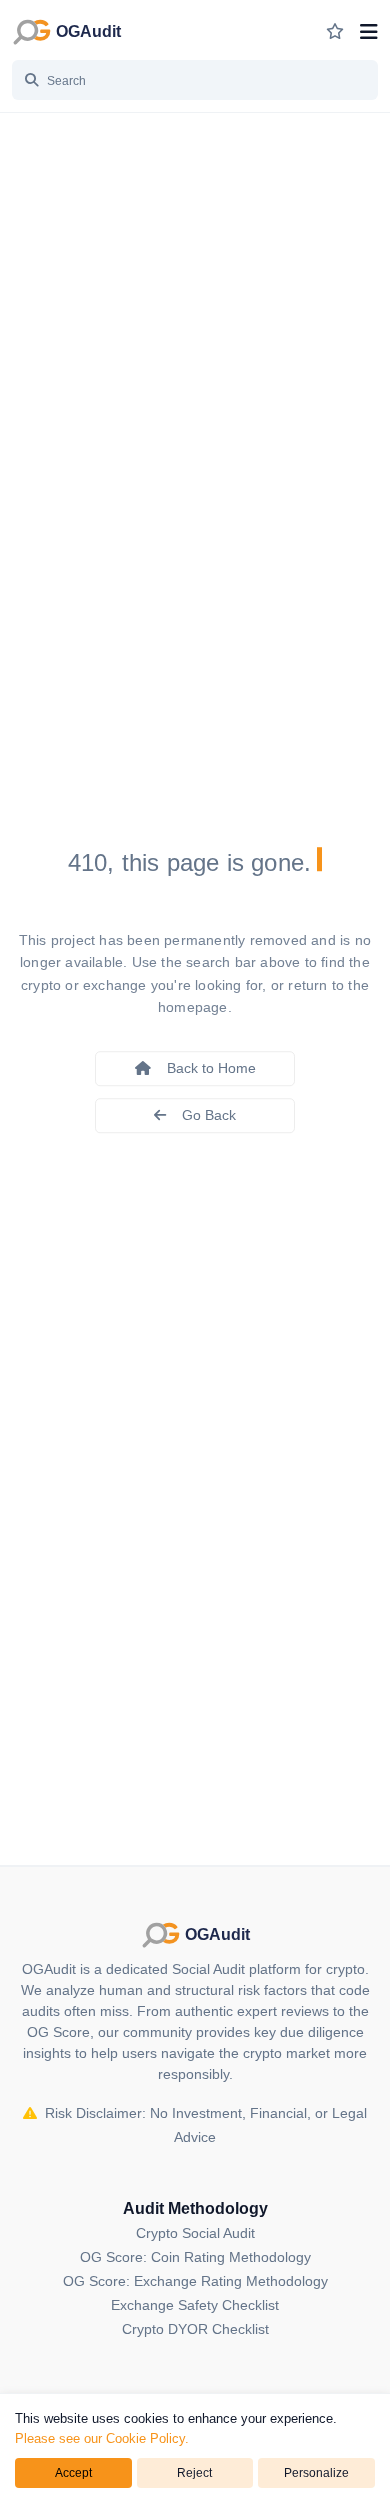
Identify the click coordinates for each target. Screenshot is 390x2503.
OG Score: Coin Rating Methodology (195, 2257)
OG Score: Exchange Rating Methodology (195, 2281)
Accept (73, 2473)
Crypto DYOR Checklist (195, 2329)
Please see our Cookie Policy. (102, 2438)
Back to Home (211, 1068)
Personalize (316, 2473)
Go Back (209, 1115)
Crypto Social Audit (195, 2233)
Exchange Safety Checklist (195, 2305)
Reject (194, 2473)
